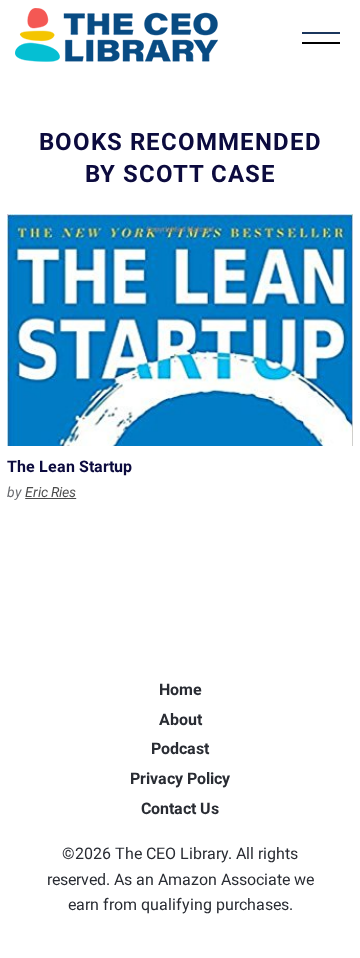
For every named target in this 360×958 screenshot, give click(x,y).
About (180, 719)
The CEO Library (116, 35)
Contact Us (180, 808)
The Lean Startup (180, 330)
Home (180, 689)
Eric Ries (50, 492)
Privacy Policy (180, 778)
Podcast (180, 748)
